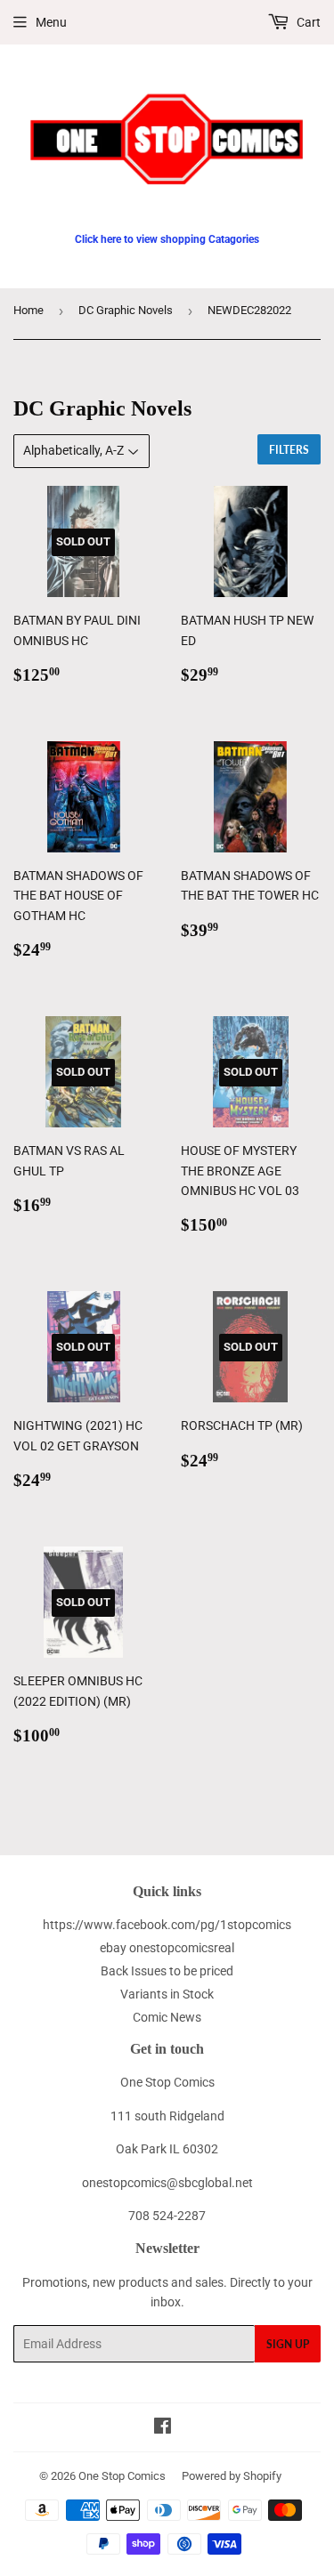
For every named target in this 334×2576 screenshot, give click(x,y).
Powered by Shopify (232, 2476)
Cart (307, 22)
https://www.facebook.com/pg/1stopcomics (167, 1925)
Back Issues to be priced (167, 1971)
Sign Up (288, 2344)
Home (29, 310)
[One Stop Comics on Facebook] (163, 2428)
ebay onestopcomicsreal (167, 1948)
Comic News (167, 2017)
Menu (51, 22)
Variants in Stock (167, 1994)
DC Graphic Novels (126, 310)
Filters (289, 450)
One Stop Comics (122, 2476)
